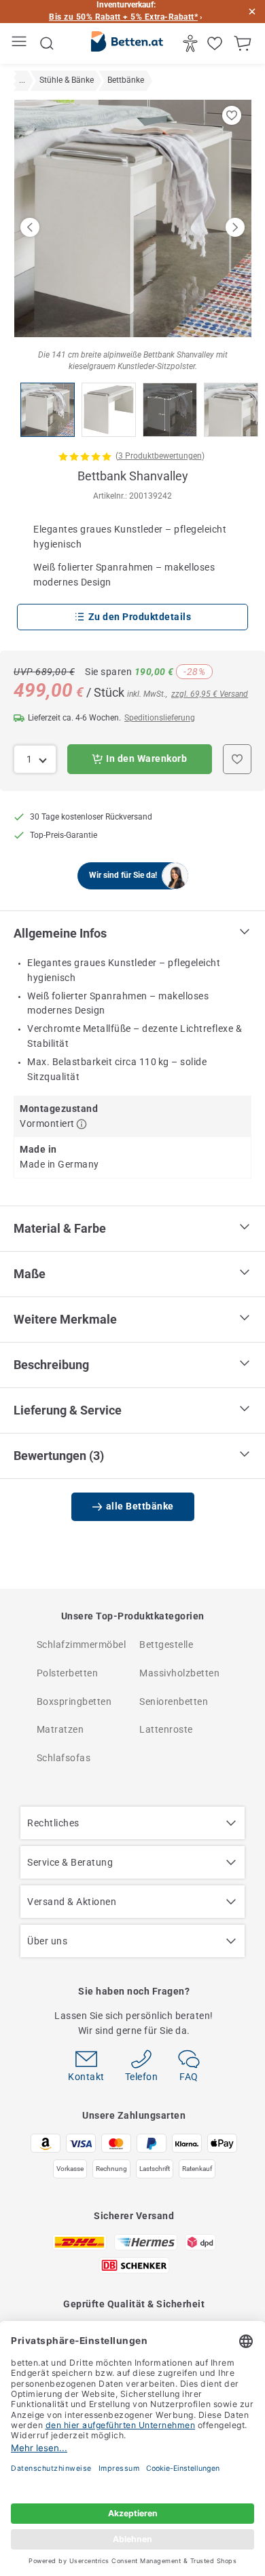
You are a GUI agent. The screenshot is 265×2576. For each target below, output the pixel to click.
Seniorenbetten (174, 1702)
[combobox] (35, 759)
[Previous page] (30, 227)
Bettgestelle (166, 1645)
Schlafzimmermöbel (82, 1645)
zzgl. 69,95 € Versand (210, 694)
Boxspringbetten (74, 1702)
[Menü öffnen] (21, 44)
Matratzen (60, 1729)
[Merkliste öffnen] (216, 43)
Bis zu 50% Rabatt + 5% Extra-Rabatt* (123, 17)
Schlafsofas (64, 1758)
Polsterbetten (68, 1673)
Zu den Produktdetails (140, 617)
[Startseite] (127, 44)
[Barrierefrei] (192, 43)
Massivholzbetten (179, 1673)
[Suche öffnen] (47, 43)
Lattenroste (166, 1729)
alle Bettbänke (140, 1506)
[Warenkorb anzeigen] (244, 43)
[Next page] (235, 227)
